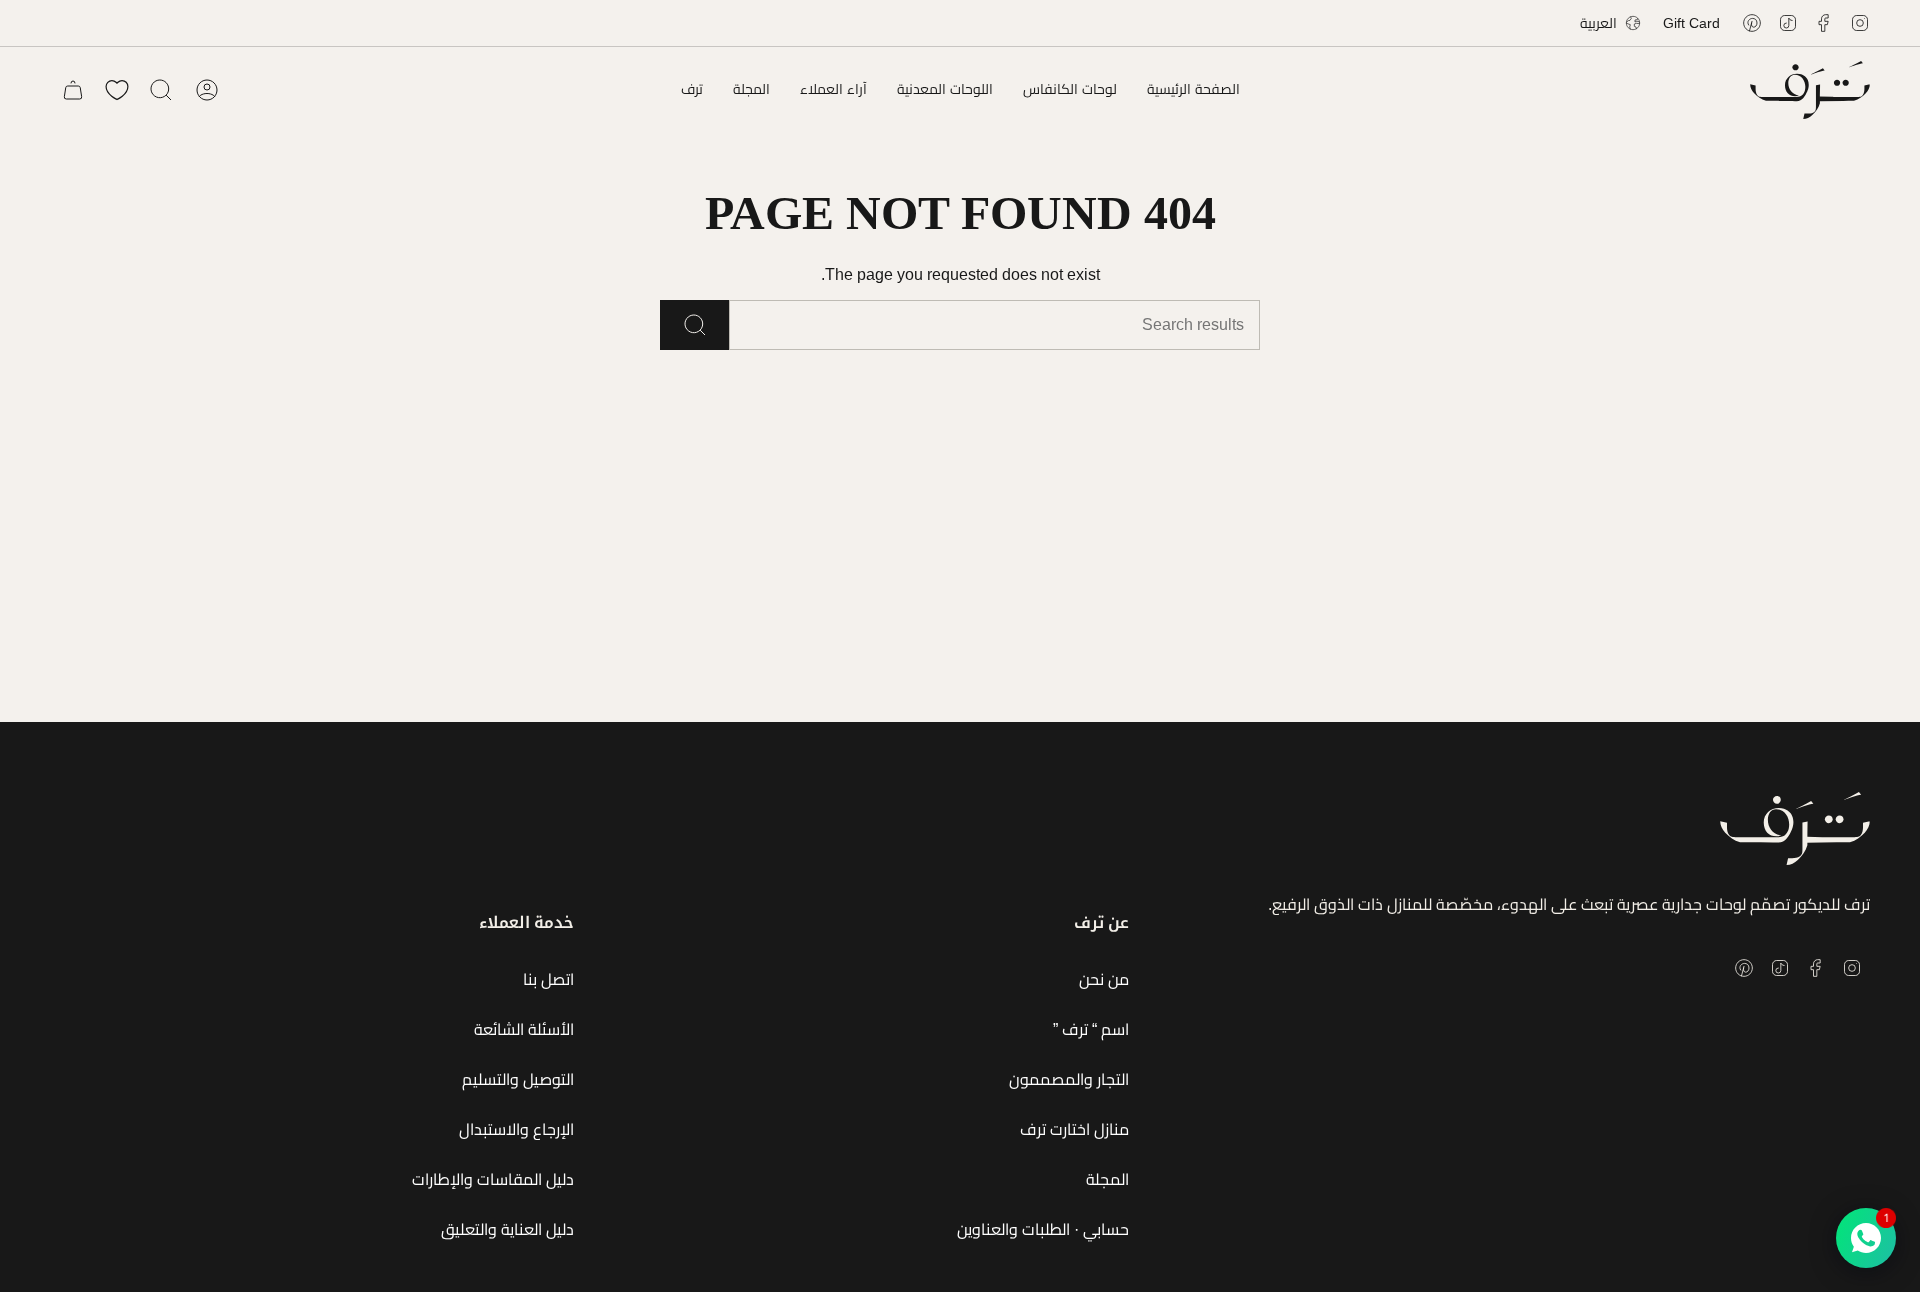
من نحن (1104, 979)
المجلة (1107, 1179)
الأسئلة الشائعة (524, 1029)
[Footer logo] (1795, 828)
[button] (1070, 90)
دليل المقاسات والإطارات (493, 1179)
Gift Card (1691, 23)
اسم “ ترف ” (1091, 1029)
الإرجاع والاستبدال (516, 1129)
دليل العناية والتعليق (507, 1229)
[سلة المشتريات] (73, 90)
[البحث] (694, 325)
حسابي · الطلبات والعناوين (1043, 1229)
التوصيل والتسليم (518, 1079)
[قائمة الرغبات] (117, 90)
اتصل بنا (548, 979)
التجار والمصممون (1069, 1079)
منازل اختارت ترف (1074, 1129)
